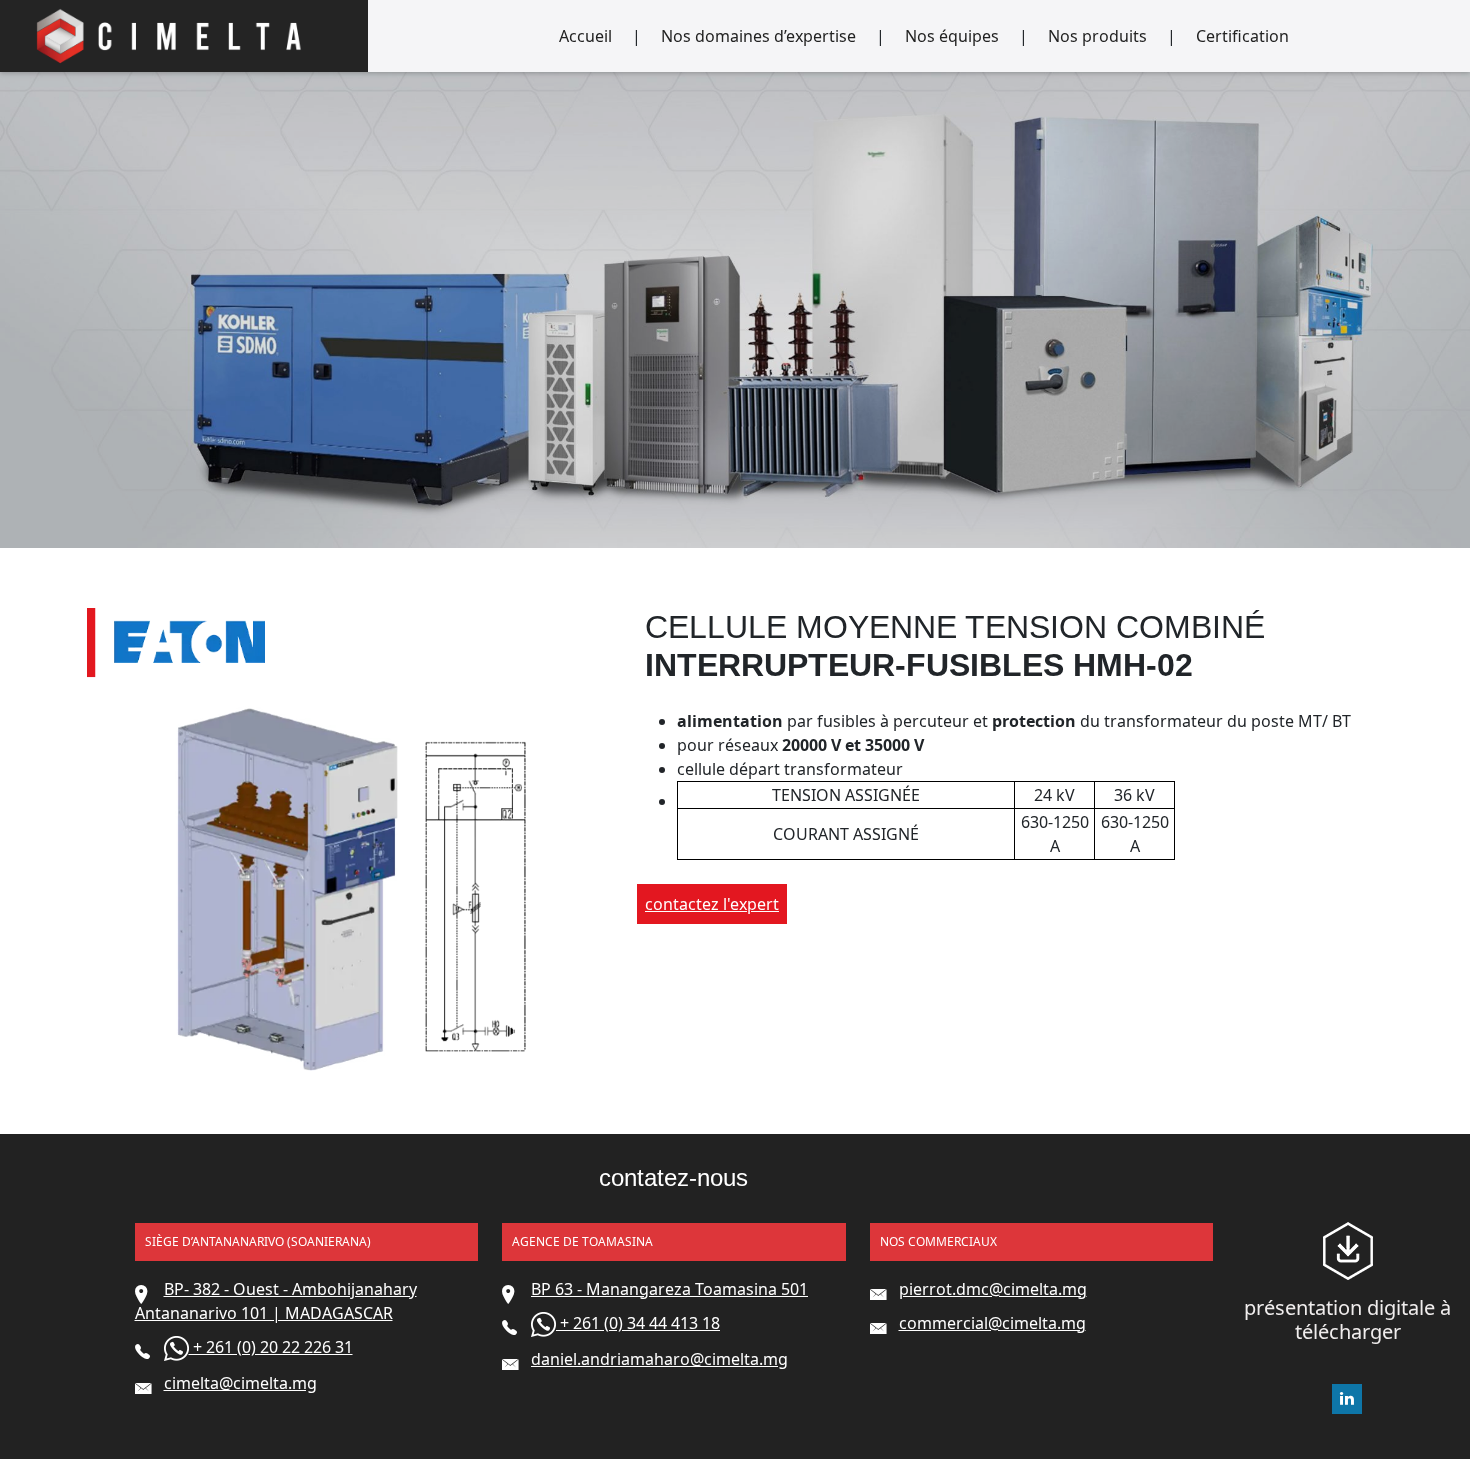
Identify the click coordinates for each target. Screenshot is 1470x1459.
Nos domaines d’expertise (758, 36)
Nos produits (1097, 36)
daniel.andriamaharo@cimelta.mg (659, 1359)
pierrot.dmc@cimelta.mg (993, 1289)
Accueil (585, 36)
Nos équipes (952, 36)
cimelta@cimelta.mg (240, 1383)
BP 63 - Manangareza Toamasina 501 (669, 1289)
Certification (1242, 36)
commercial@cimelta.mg (992, 1323)
